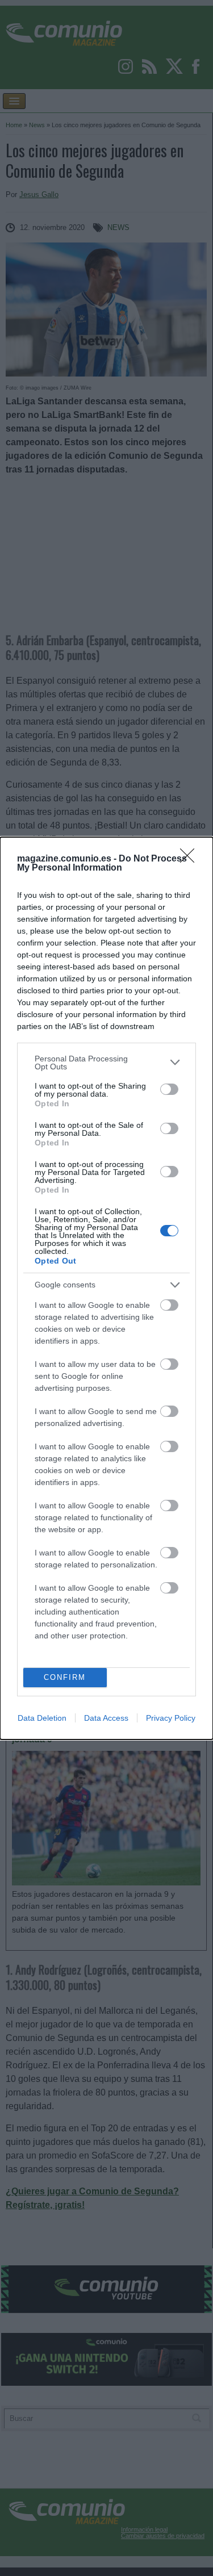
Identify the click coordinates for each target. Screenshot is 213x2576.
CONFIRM (65, 1677)
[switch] (169, 1089)
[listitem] (106, 1063)
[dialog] (106, 1288)
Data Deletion (42, 1718)
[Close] (191, 859)
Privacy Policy (171, 1718)
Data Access (106, 1718)
